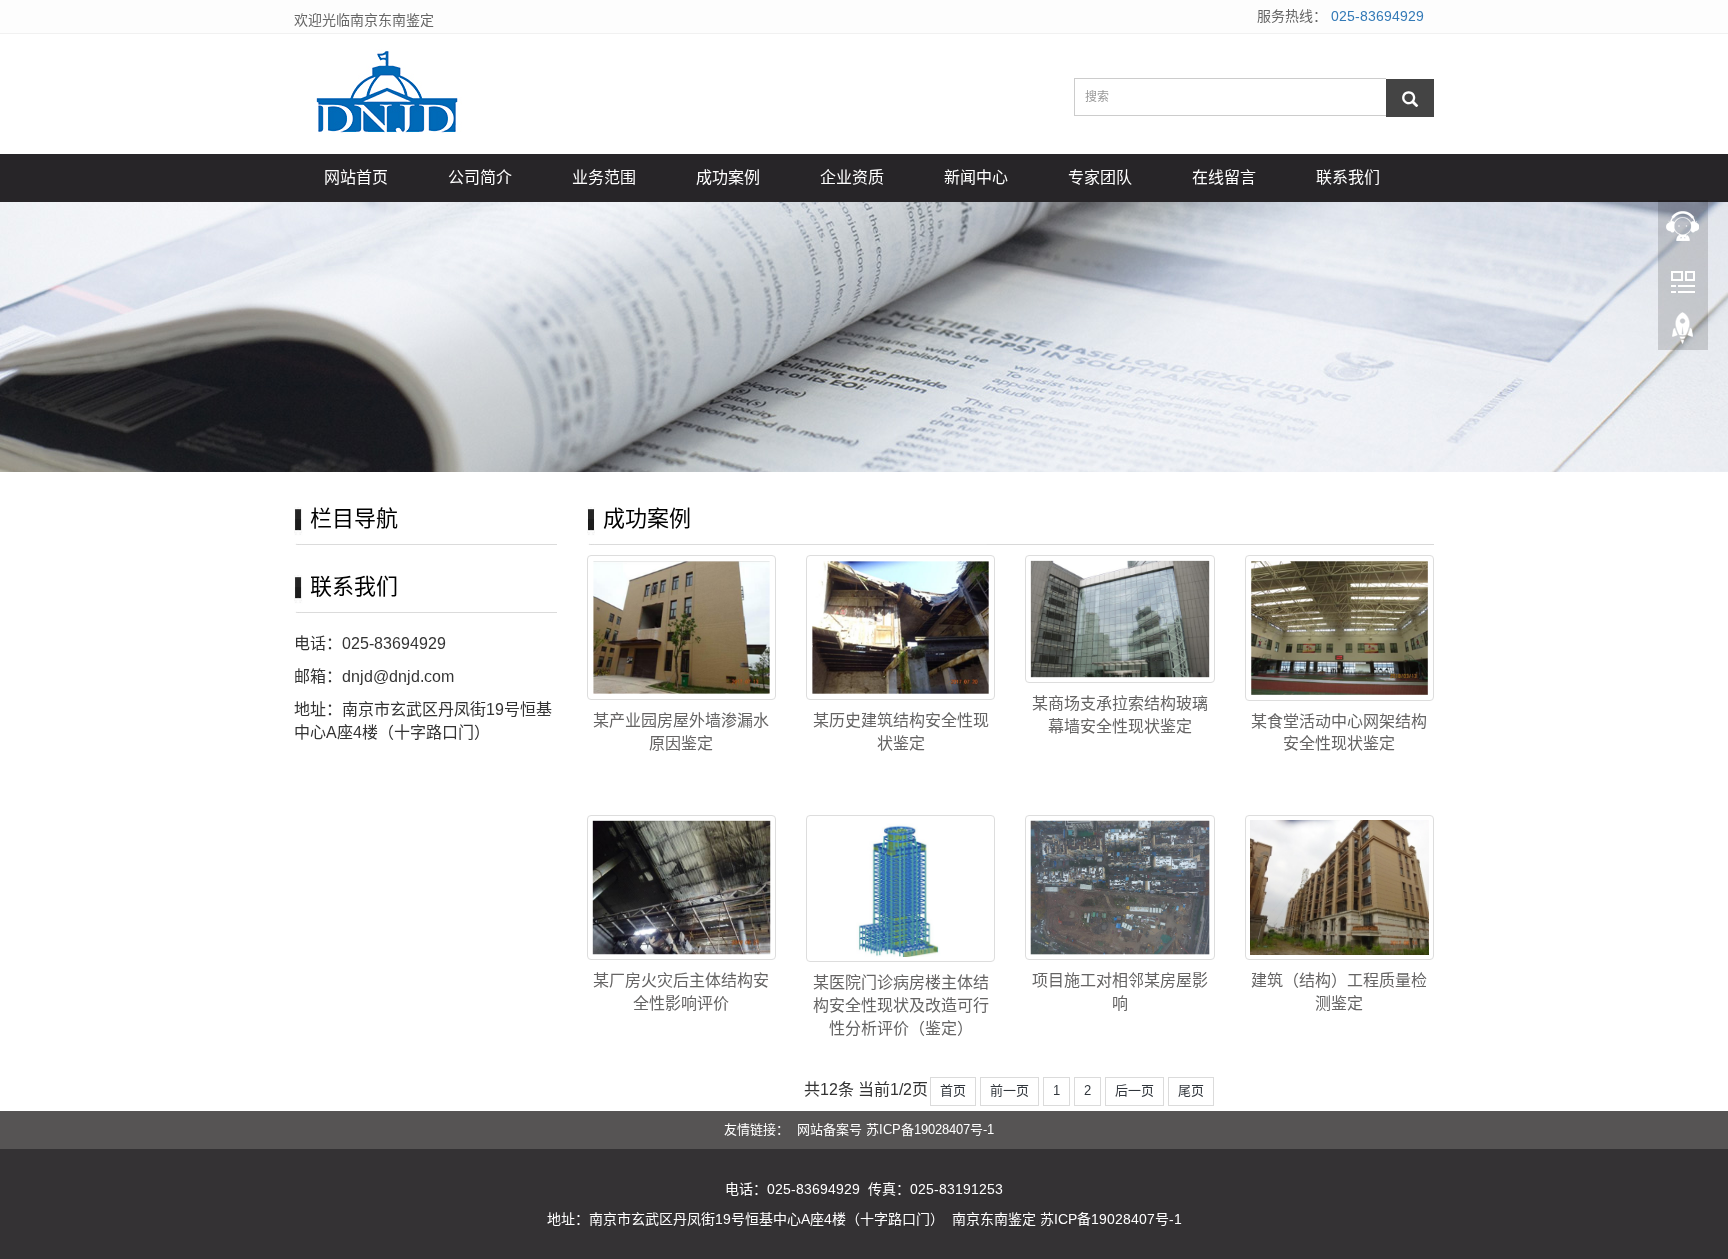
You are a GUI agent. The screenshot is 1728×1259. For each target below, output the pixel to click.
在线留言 (1224, 177)
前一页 (1009, 1090)
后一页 (1134, 1090)
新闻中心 (976, 177)
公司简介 (480, 177)
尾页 (1191, 1090)
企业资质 (852, 177)
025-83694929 (1377, 16)
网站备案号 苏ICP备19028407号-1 (895, 1129)
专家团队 (1100, 177)
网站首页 (356, 177)
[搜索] (1410, 98)
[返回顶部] (1683, 331)
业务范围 (604, 177)
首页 (953, 1090)
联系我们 (1348, 177)
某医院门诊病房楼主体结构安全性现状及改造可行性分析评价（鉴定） (901, 1005)
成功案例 (728, 177)
